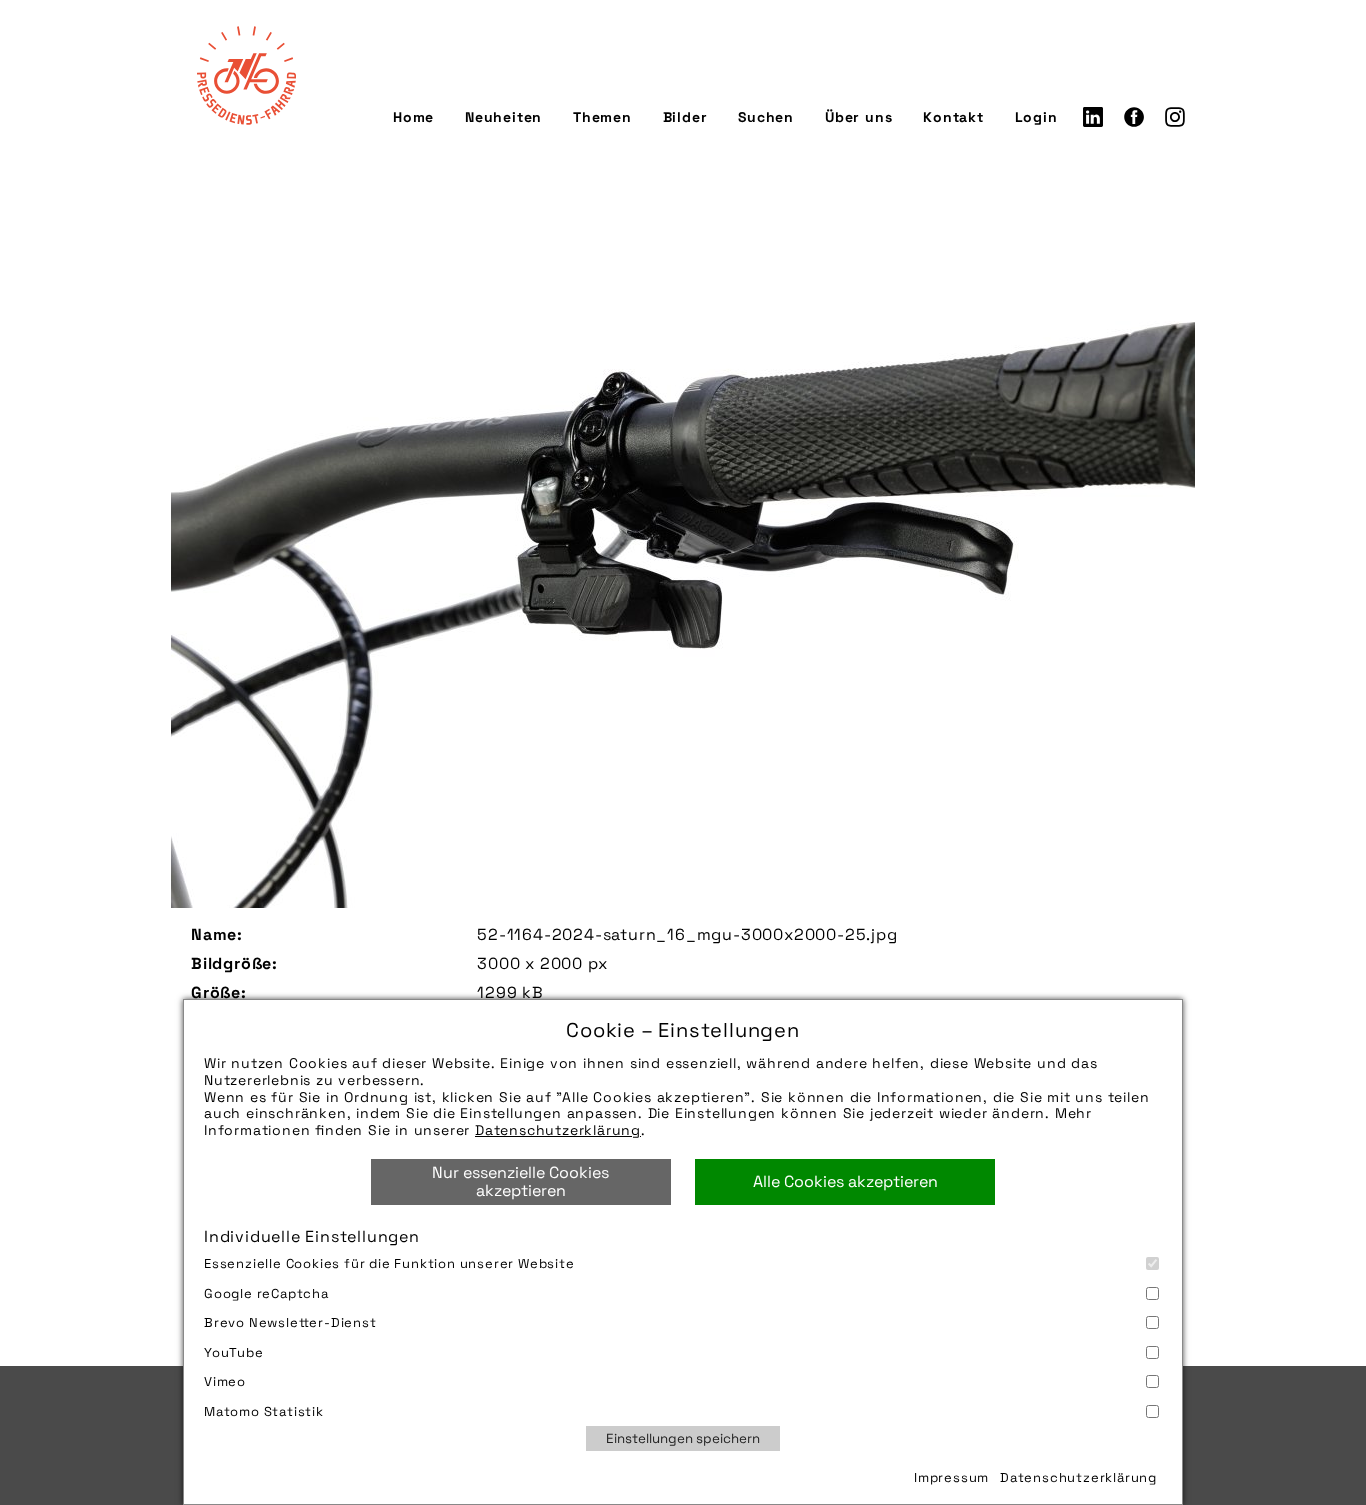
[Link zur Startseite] (246, 75)
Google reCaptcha (266, 1293)
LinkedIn (1093, 117)
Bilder (685, 117)
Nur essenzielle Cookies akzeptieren (520, 1181)
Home (413, 117)
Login (1036, 117)
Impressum (951, 1477)
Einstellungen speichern (683, 1438)
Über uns (858, 117)
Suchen (766, 117)
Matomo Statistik (264, 1411)
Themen (602, 117)
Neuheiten (503, 117)
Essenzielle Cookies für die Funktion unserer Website (389, 1263)
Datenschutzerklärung (558, 1130)
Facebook (1134, 117)
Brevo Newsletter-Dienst (290, 1322)
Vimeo (225, 1381)
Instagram (1175, 117)
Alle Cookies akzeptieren (845, 1181)
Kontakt (953, 117)
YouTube (234, 1352)
